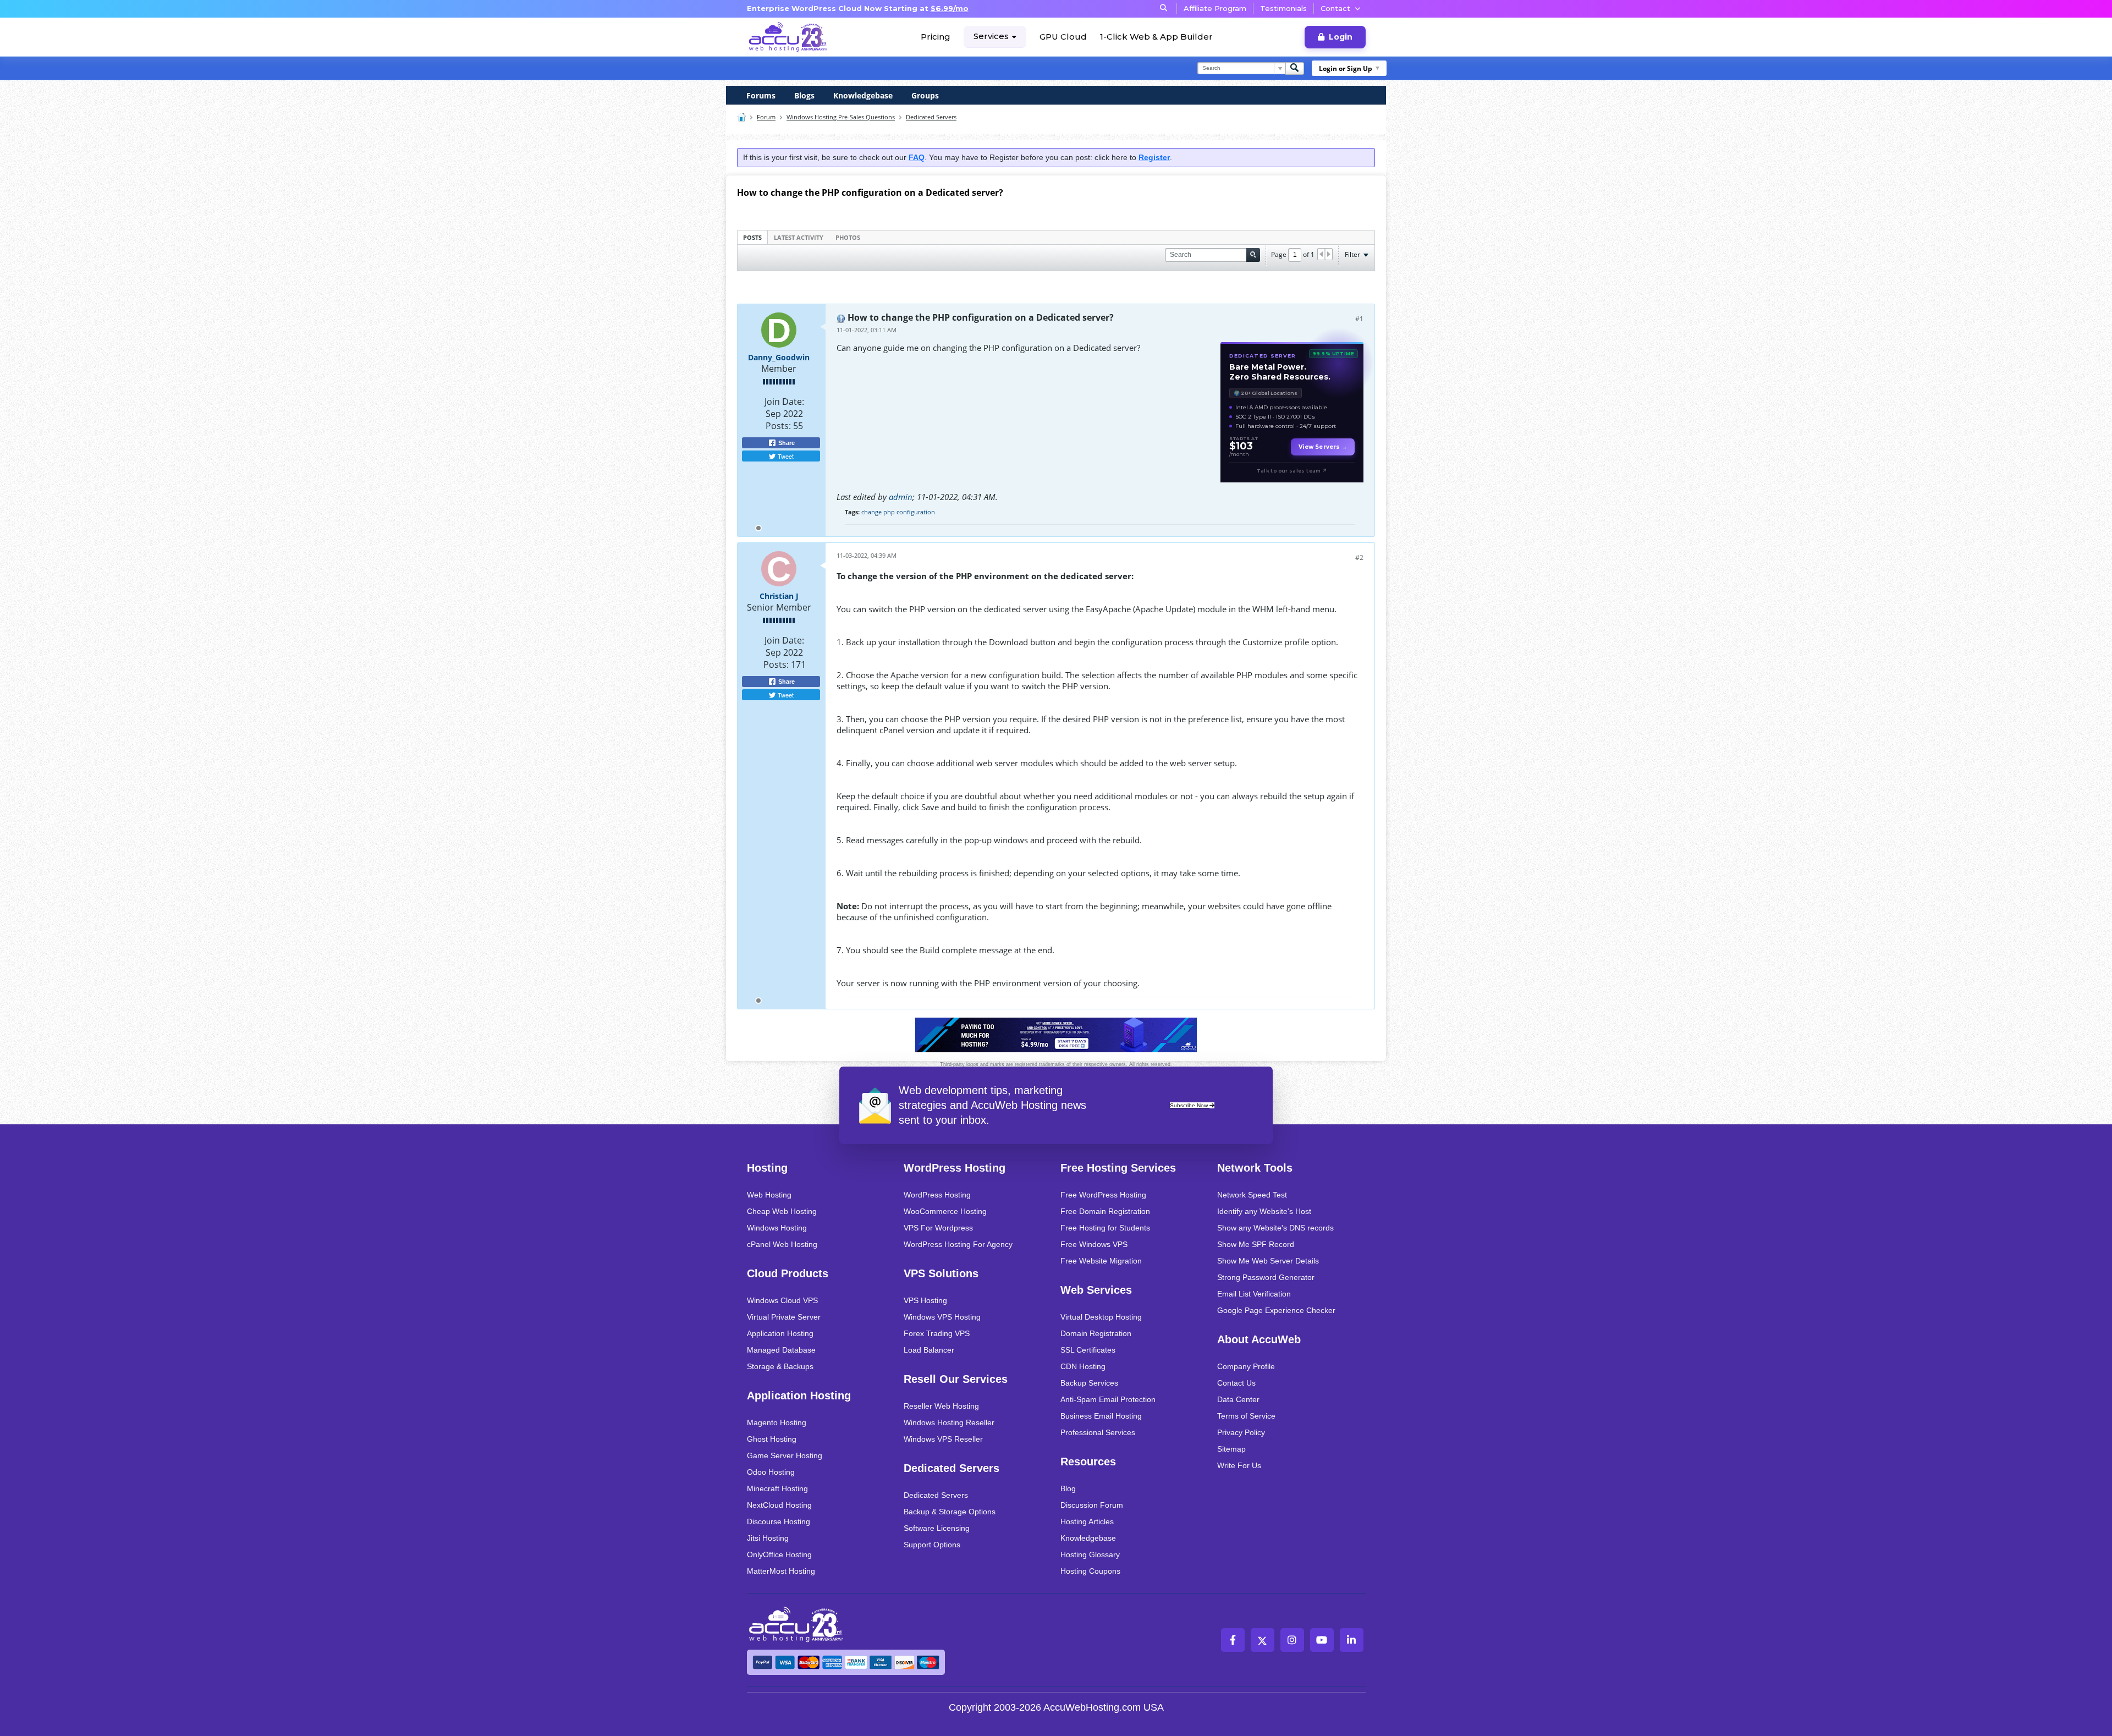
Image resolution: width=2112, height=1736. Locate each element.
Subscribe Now (1190, 1105)
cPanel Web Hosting (782, 1244)
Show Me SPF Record (1256, 1244)
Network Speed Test (1252, 1195)
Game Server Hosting (785, 1455)
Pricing (936, 37)
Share (786, 443)
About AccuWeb (1259, 1339)
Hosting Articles (1087, 1521)
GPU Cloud (1063, 37)
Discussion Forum (1092, 1505)
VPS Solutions (941, 1273)
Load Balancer (929, 1350)
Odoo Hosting (771, 1472)
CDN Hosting (1083, 1366)
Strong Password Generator (1266, 1277)
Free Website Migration (1101, 1261)
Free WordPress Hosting (1103, 1195)
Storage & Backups (780, 1366)
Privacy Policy (1241, 1432)
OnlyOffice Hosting (779, 1554)
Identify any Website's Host (1264, 1211)
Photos (848, 237)
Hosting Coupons (1090, 1571)
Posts (752, 237)
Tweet (785, 456)
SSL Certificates (1088, 1350)
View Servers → (1323, 447)
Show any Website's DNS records (1275, 1228)
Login (1341, 37)
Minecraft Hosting (777, 1488)
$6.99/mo (950, 8)
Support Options (932, 1545)
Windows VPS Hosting (942, 1317)
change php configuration (898, 512)
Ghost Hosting (772, 1439)
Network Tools (1255, 1168)
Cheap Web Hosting (782, 1211)
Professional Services (1098, 1432)
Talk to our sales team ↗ (1292, 471)
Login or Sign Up (1346, 68)
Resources (1088, 1462)
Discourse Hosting (779, 1521)
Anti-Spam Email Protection (1108, 1399)
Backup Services (1089, 1383)
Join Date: (784, 402)
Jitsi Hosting (768, 1538)
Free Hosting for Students (1105, 1228)
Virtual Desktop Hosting (1101, 1317)
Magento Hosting (777, 1422)
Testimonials (1283, 8)
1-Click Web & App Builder (1156, 37)
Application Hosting (780, 1333)
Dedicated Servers (931, 117)
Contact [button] (1335, 8)
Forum (766, 117)
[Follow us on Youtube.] (1322, 1640)
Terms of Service (1246, 1416)
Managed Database (781, 1350)
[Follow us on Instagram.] (1292, 1640)
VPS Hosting (925, 1300)
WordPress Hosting (955, 1168)
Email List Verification (1254, 1294)
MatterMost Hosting (781, 1571)
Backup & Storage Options (950, 1512)
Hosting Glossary (1090, 1554)
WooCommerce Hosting (945, 1211)
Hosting (767, 1168)
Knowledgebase (863, 95)
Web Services (1096, 1290)
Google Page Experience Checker (1276, 1310)
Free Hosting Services (1118, 1168)
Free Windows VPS (1094, 1244)
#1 (1359, 319)
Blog (1068, 1488)
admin (901, 497)
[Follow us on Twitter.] (1263, 1640)
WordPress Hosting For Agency (958, 1244)
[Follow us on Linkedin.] (1352, 1640)
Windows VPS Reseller (943, 1439)
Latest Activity (799, 237)
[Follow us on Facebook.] (1233, 1640)
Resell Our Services (956, 1379)
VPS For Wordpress (938, 1228)
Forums (761, 95)
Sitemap (1231, 1449)
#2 (1359, 557)
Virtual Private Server (784, 1317)
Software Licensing (937, 1528)
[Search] (1295, 68)
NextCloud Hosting (779, 1505)
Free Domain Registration (1105, 1211)
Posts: (778, 426)
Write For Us (1239, 1465)
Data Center (1238, 1399)
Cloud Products (788, 1273)
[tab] (752, 237)
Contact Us (1236, 1383)
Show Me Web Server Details (1268, 1261)
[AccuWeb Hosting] (788, 37)
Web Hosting (769, 1195)
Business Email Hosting (1101, 1416)
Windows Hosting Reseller (949, 1422)
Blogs (804, 95)
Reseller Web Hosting (941, 1406)
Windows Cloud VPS (782, 1300)
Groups (925, 95)
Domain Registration (1096, 1333)
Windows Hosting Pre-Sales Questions (841, 117)
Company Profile (1246, 1366)
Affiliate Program (1215, 8)
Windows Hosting (777, 1228)
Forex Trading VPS (937, 1333)
